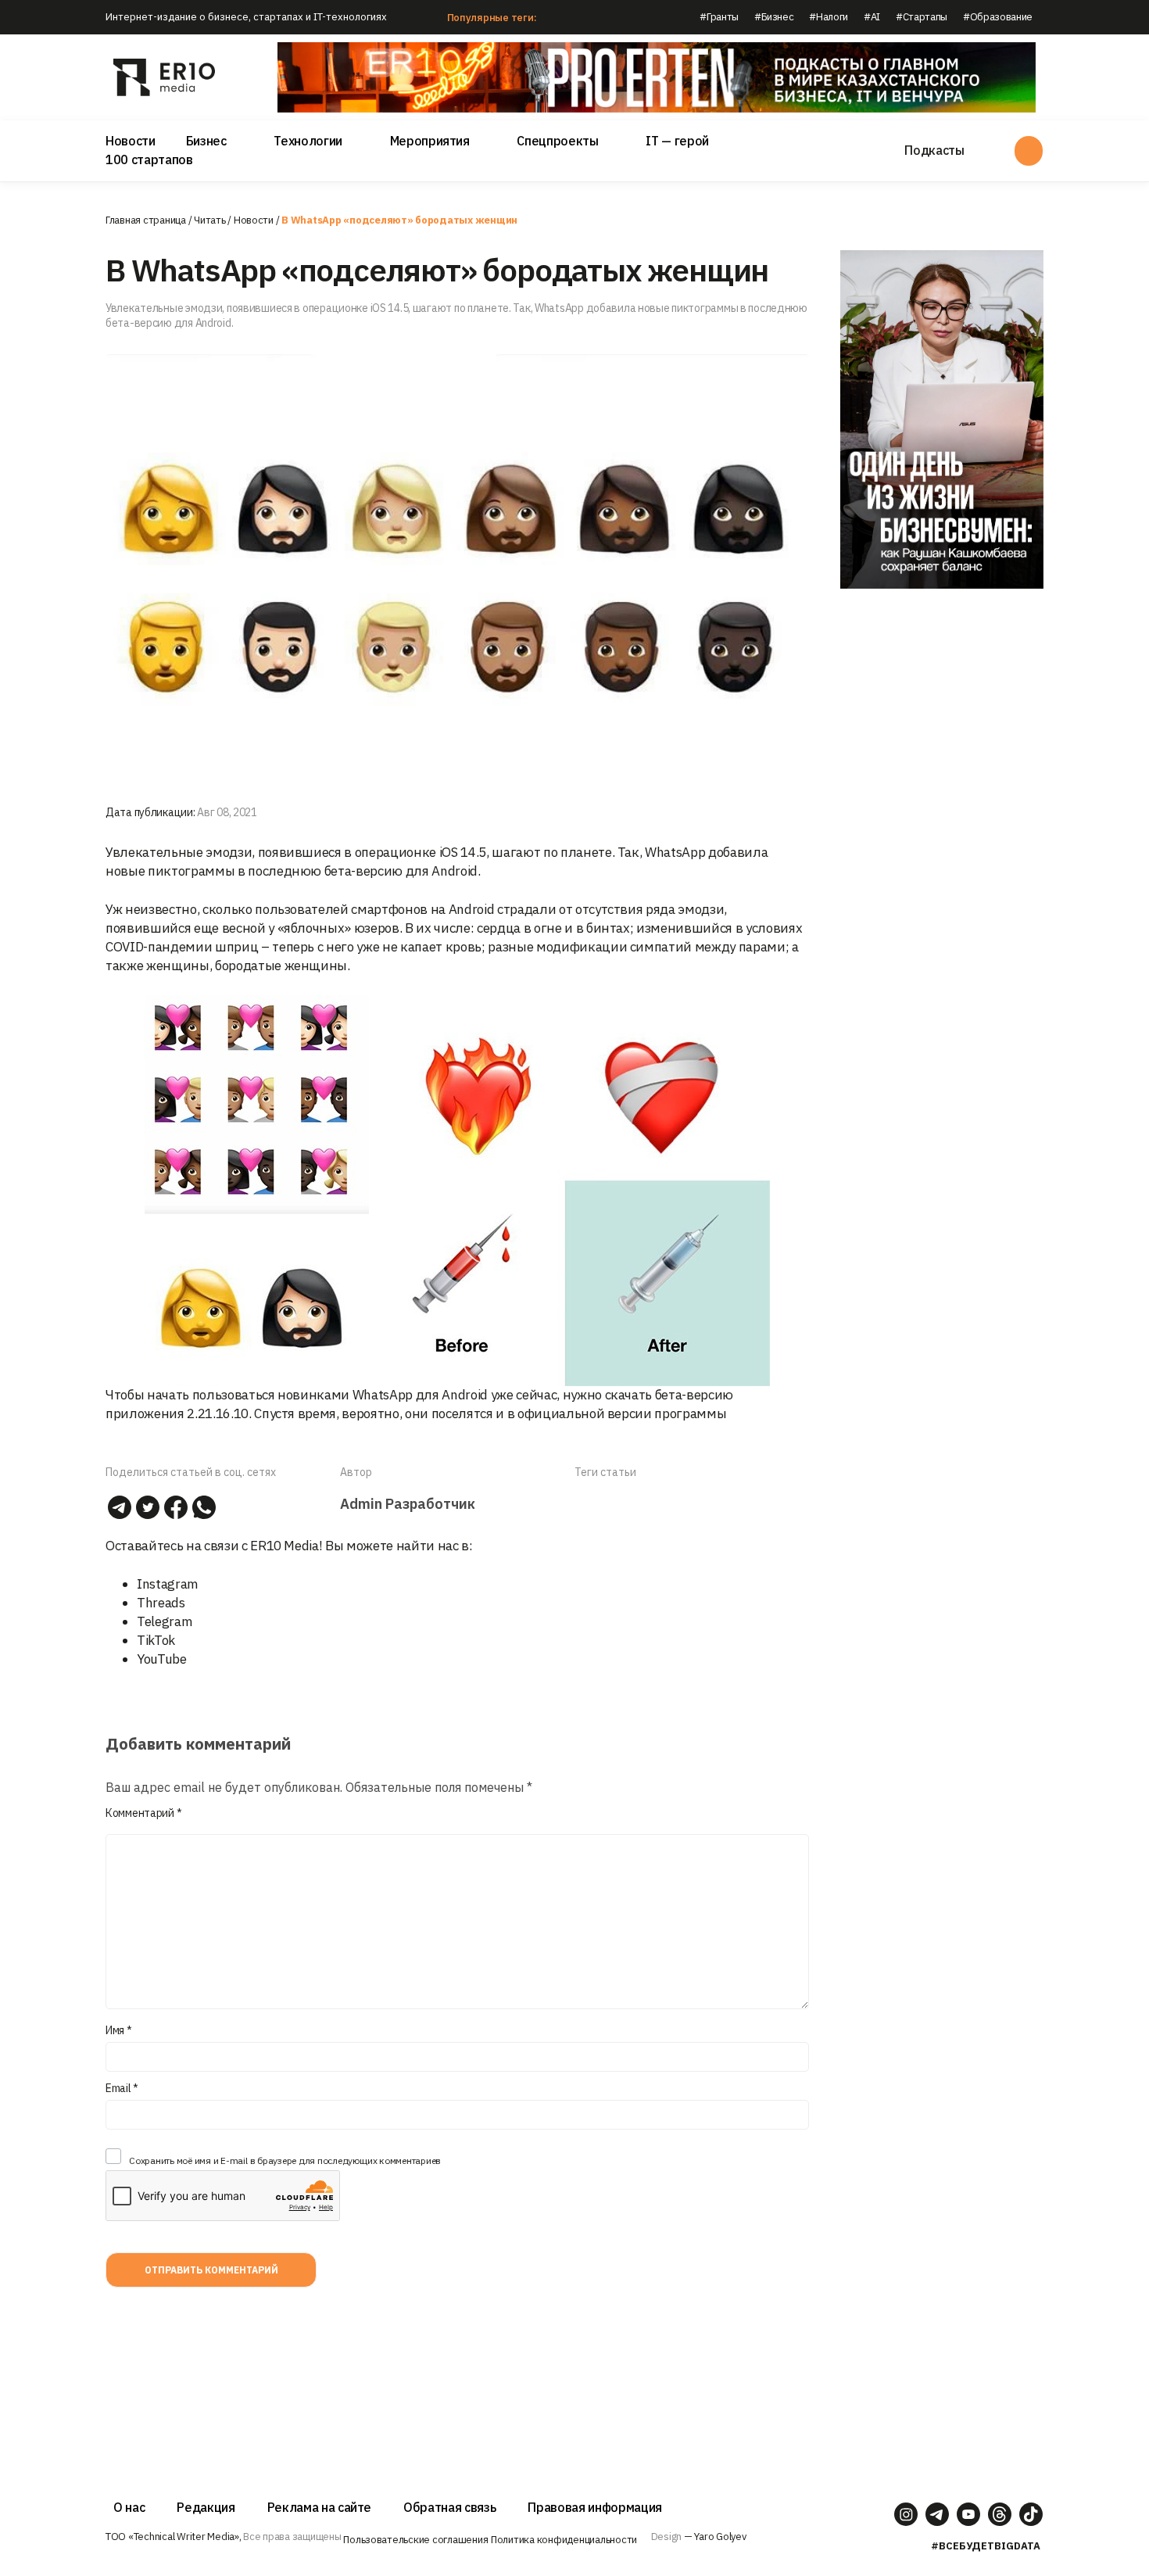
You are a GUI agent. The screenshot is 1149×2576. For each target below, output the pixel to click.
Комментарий (143, 1813)
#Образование (998, 17)
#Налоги (829, 17)
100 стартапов (149, 159)
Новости (131, 141)
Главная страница (146, 220)
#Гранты (719, 17)
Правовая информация (595, 2507)
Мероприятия (430, 141)
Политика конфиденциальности (564, 2540)
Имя (119, 2030)
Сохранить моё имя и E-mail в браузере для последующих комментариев (285, 2160)
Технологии (308, 141)
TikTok (156, 1640)
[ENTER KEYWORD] (1029, 151)
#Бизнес (774, 17)
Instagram (168, 1584)
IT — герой (677, 141)
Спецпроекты (557, 141)
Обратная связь (449, 2507)
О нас (129, 2507)
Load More (457, 2359)
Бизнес (206, 141)
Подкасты (934, 150)
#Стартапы (922, 17)
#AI (872, 17)
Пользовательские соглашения (415, 2540)
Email (122, 2088)
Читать (209, 220)
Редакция (206, 2507)
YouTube (162, 1659)
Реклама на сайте (320, 2507)
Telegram (165, 1621)
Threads (161, 1603)
